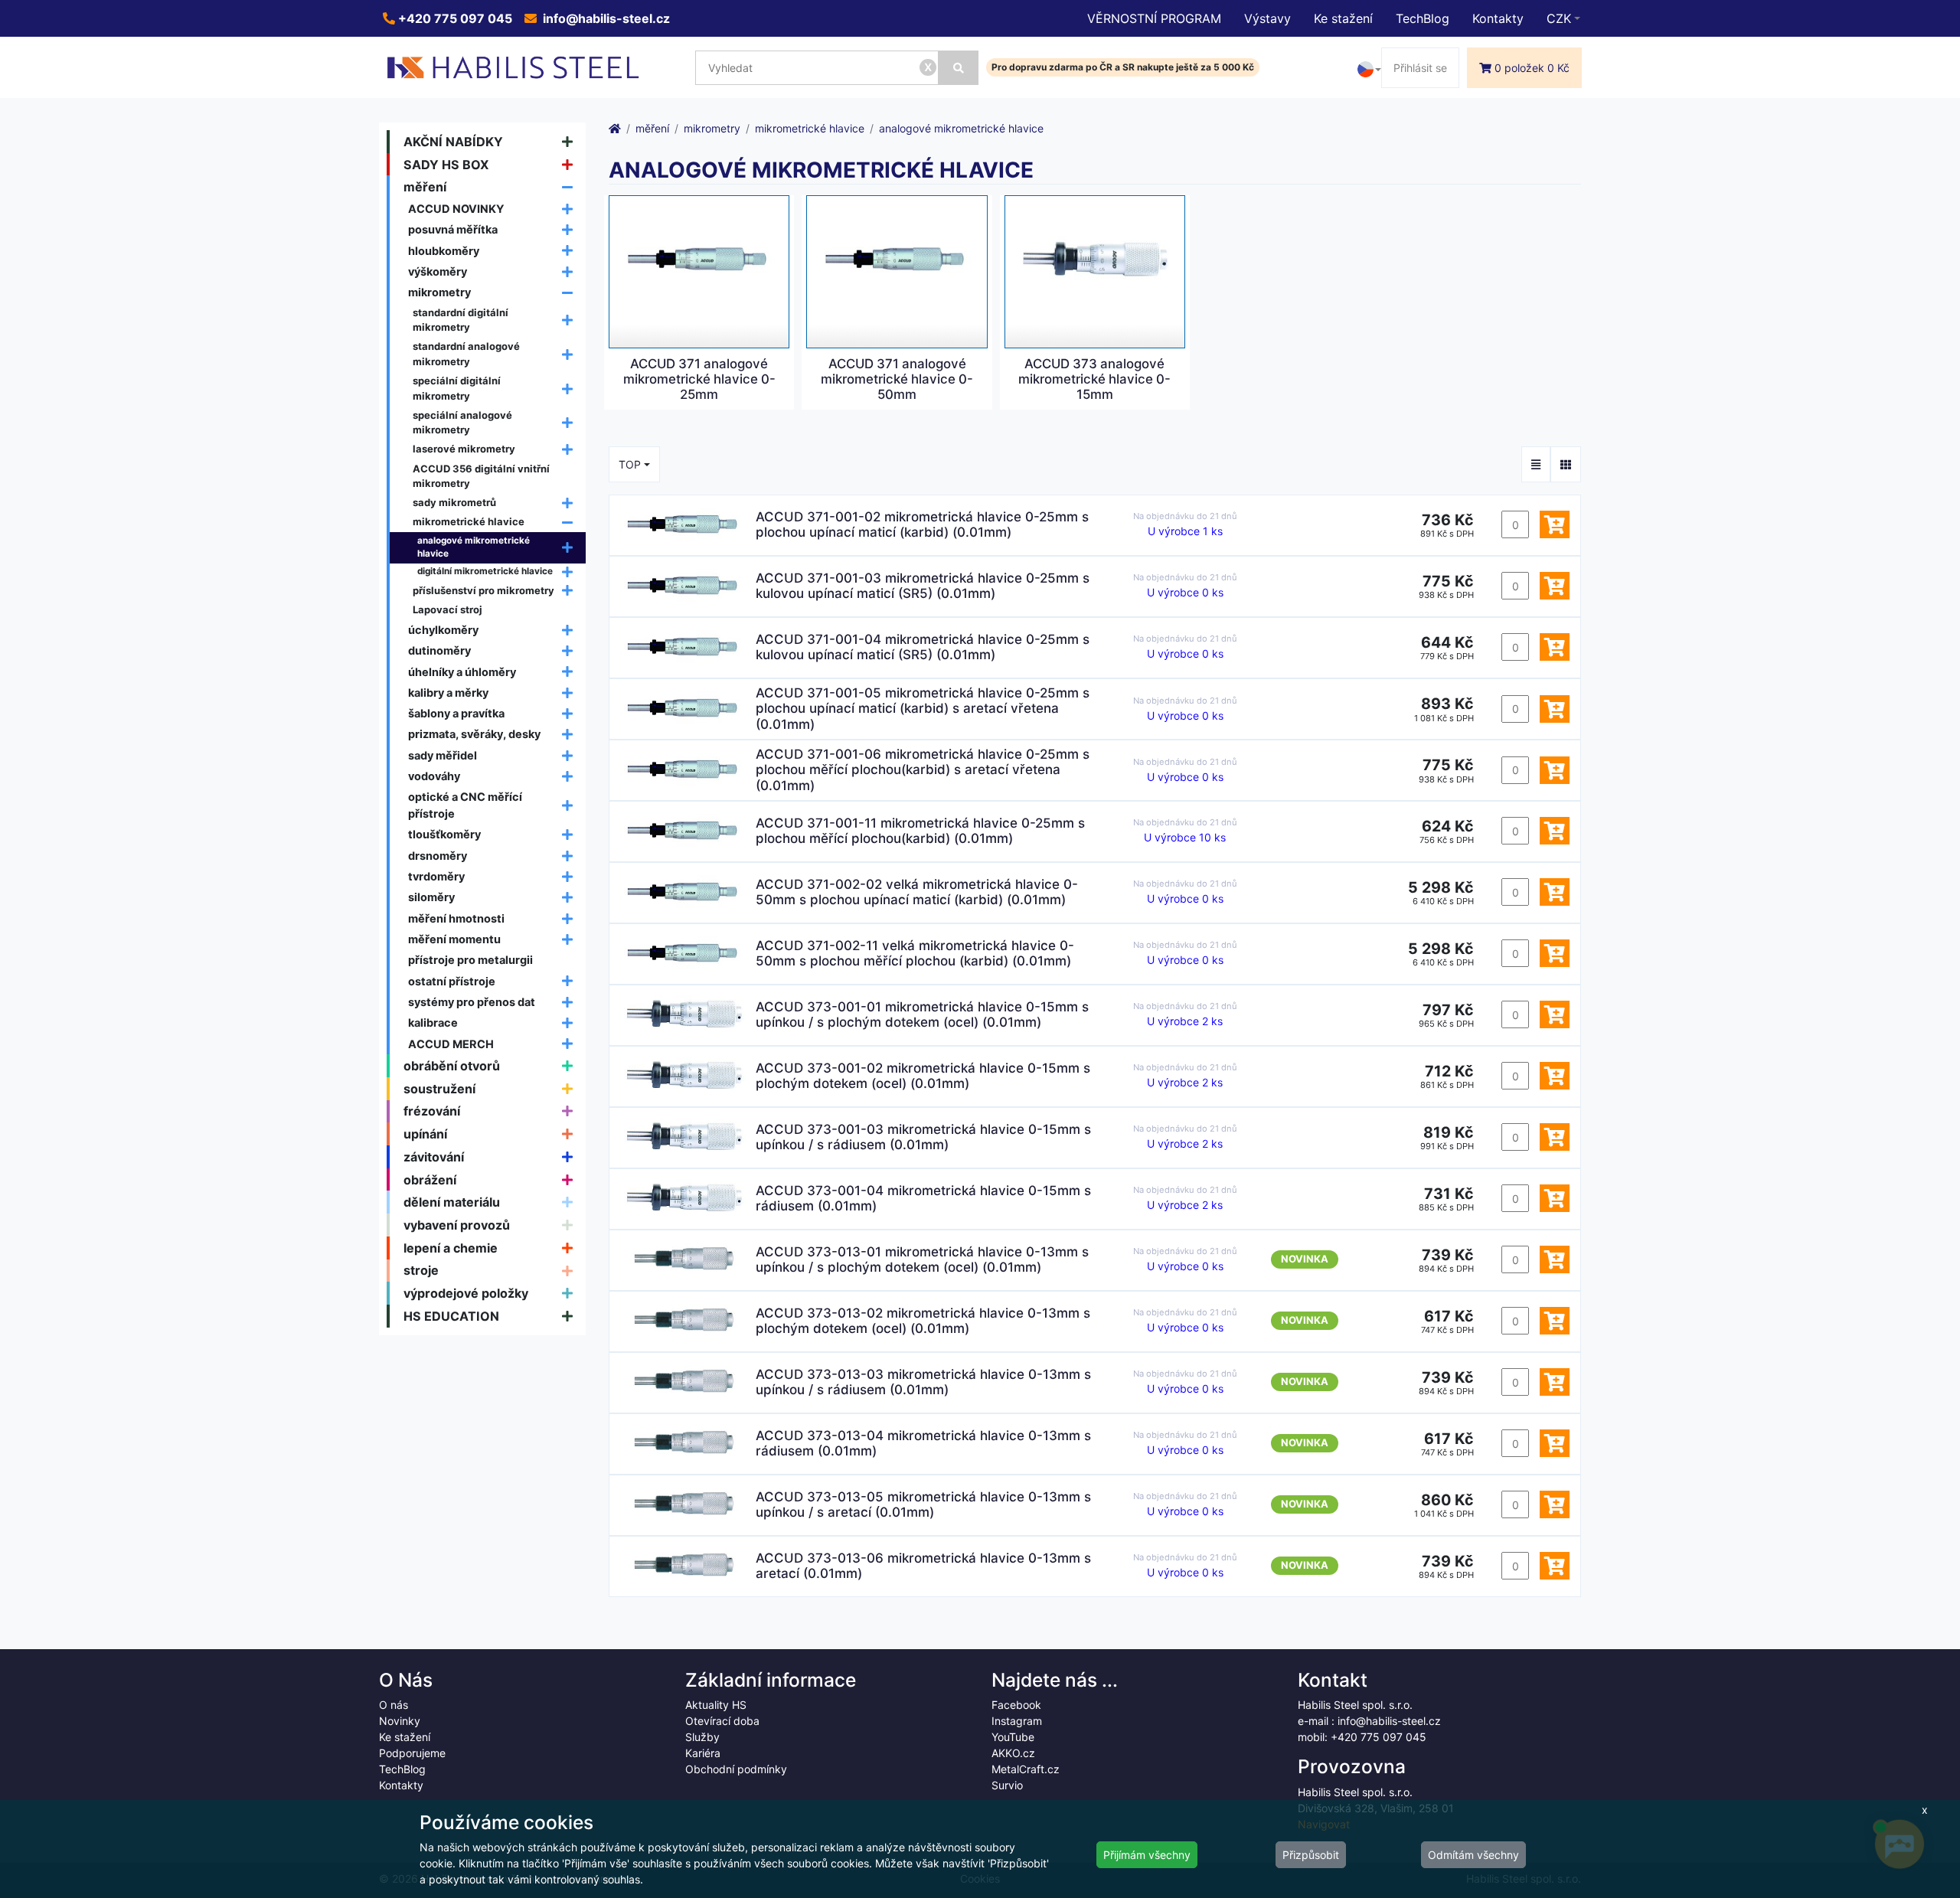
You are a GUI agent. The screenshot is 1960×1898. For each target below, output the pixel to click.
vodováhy (434, 776)
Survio (1007, 1785)
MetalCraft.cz (1026, 1769)
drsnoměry (438, 856)
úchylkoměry (443, 630)
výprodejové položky (466, 1293)
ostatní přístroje (452, 981)
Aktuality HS (716, 1705)
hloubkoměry (444, 251)
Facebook (1016, 1705)
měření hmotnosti (456, 918)
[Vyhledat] (959, 68)
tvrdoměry (436, 876)
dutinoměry (439, 650)
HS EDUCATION (451, 1316)
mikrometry (439, 292)
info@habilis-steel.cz (605, 18)
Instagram (1017, 1721)
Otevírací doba (722, 1721)
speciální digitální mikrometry (457, 388)
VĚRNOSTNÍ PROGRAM (1154, 18)
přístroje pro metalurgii (470, 960)
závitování (434, 1157)
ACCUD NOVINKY (456, 209)
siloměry (431, 897)
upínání (425, 1134)
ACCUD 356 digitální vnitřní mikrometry (481, 476)
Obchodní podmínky (736, 1769)
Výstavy (1267, 18)
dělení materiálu (452, 1202)
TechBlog (1423, 18)
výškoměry (438, 271)
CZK (1559, 18)
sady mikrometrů (454, 502)
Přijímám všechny (1147, 1855)
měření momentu (454, 939)
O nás (394, 1705)
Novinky (400, 1721)
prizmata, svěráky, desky (474, 734)
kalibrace (433, 1023)
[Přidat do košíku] (1555, 524)
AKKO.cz (1013, 1753)
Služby (702, 1737)
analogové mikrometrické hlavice (474, 547)
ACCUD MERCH (451, 1044)
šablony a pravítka (456, 713)
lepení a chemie (451, 1248)
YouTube (1013, 1737)
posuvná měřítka (453, 229)
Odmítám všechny (1473, 1855)
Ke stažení (1343, 18)
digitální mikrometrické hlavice (485, 571)
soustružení (439, 1089)
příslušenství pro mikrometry (483, 590)
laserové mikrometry (464, 449)
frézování (432, 1111)
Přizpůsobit (1311, 1855)
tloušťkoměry (444, 834)
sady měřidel (443, 755)
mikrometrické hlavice (469, 521)
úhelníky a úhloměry (462, 672)
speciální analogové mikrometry (462, 423)
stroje (421, 1270)
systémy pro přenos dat (472, 1002)
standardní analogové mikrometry (466, 354)
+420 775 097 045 (454, 18)
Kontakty (1498, 18)
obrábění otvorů (452, 1066)
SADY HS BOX (446, 165)
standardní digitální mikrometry (461, 320)
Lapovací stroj (448, 609)
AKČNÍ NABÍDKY (453, 142)
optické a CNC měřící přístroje (465, 805)
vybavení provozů (457, 1225)
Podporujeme (412, 1753)
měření (425, 187)
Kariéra (703, 1753)
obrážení (430, 1180)
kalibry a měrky (448, 693)
